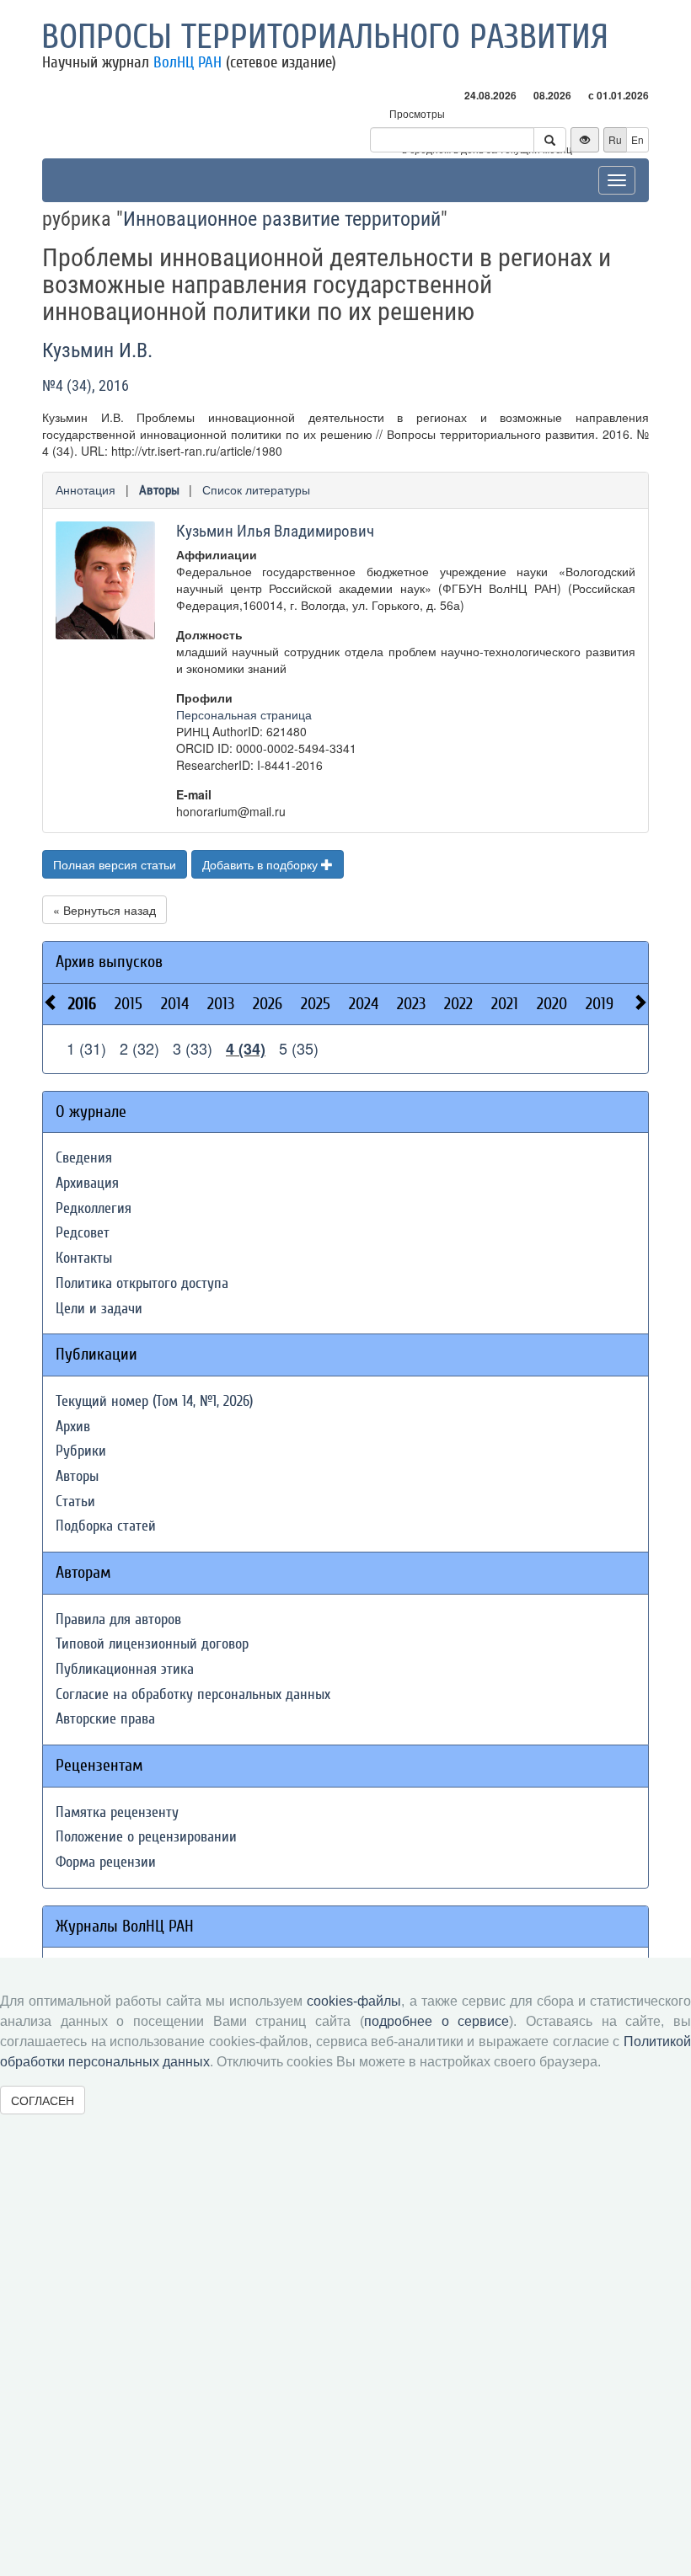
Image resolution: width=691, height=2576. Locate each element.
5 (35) (299, 1048)
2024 (364, 1004)
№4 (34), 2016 (86, 385)
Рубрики (81, 1451)
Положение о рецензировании (146, 1837)
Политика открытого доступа (142, 1283)
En (637, 139)
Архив (73, 1427)
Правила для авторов (118, 1619)
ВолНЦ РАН (187, 62)
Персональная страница (244, 714)
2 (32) (139, 1048)
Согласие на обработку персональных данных (193, 1694)
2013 (221, 1004)
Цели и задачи (99, 1309)
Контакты (84, 1258)
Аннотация (86, 489)
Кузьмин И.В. (97, 350)
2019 (600, 1004)
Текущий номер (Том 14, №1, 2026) (154, 1401)
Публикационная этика (125, 1669)
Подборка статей (106, 1526)
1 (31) (86, 1048)
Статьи (75, 1502)
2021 (505, 1004)
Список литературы (256, 489)
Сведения (84, 1158)
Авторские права (105, 1719)
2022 (458, 1004)
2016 (82, 1004)
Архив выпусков (109, 962)
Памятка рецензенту (117, 1812)
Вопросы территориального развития (325, 37)
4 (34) (246, 1049)
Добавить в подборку (262, 864)
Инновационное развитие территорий (282, 219)
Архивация (87, 1183)
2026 (268, 1004)
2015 (129, 1004)
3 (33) (193, 1048)
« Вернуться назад (104, 910)
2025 (316, 1004)
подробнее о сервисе (437, 2021)
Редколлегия (94, 1208)
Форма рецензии (106, 1862)
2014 (175, 1004)
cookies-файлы (354, 2001)
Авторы (159, 490)
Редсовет (83, 1233)
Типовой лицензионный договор (152, 1644)
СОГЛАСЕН (43, 2100)
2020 (552, 1004)
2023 (411, 1004)
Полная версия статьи (115, 864)
